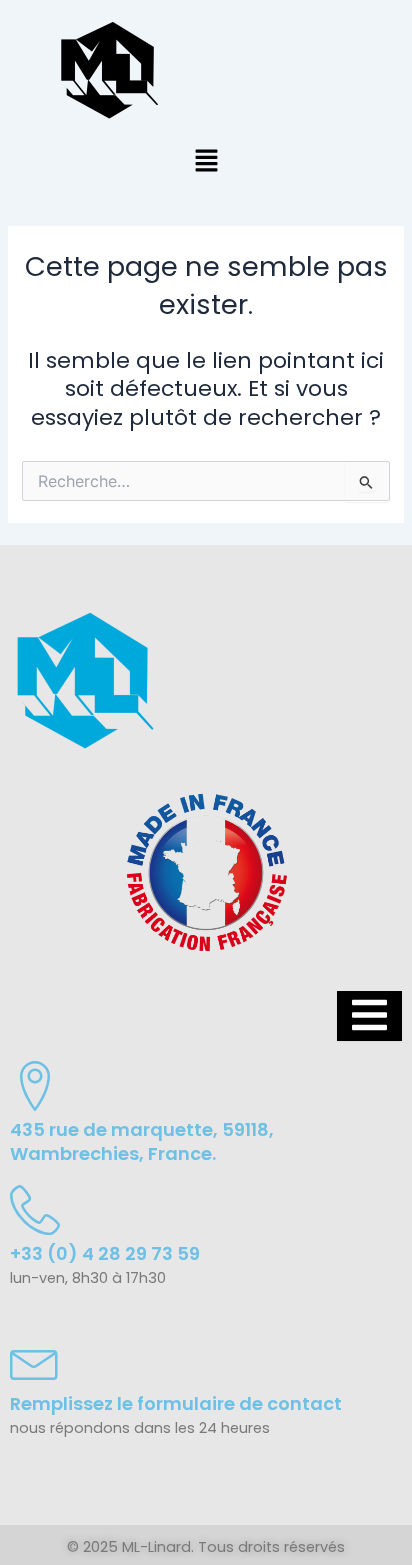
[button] (206, 162)
